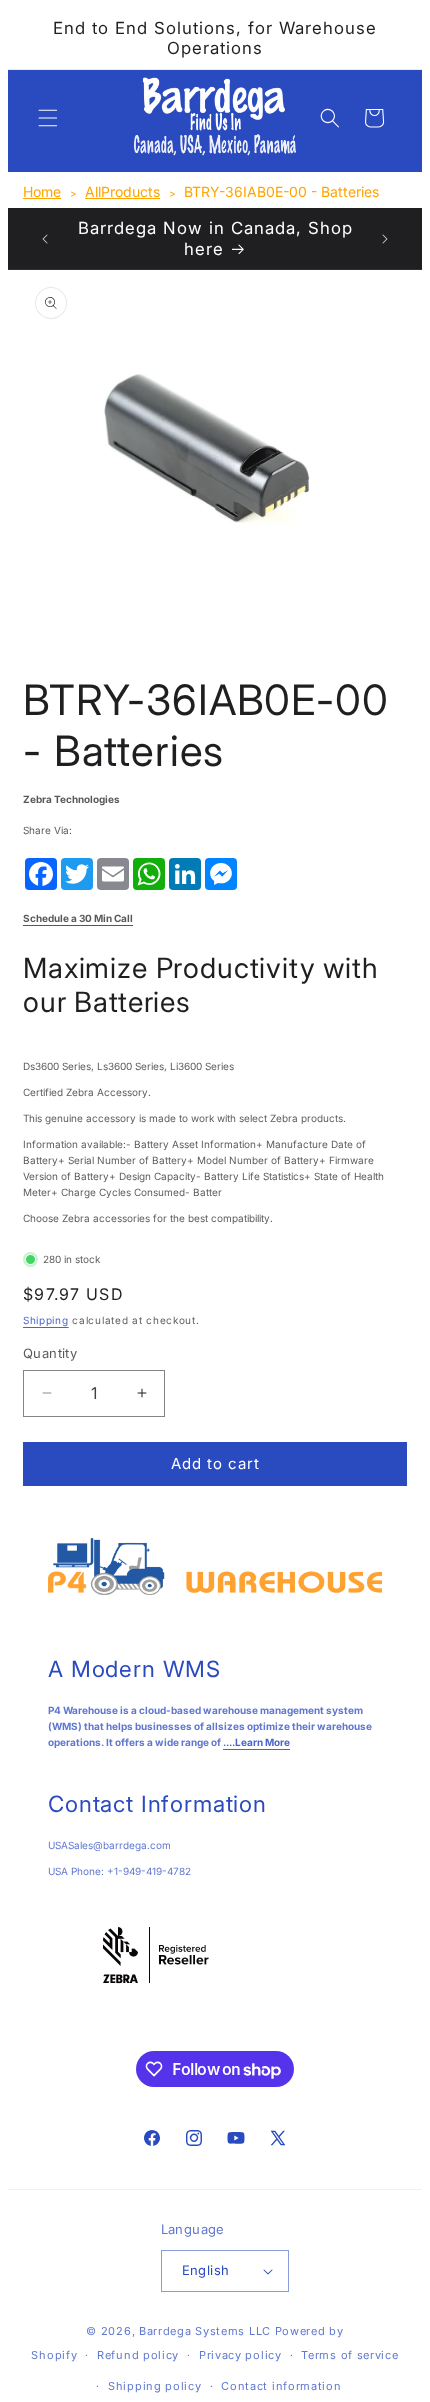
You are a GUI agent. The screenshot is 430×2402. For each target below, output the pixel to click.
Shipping (46, 1320)
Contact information (281, 2386)
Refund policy (138, 2355)
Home (42, 191)
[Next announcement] (385, 239)
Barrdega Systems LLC (205, 2331)
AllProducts (122, 191)
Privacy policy (240, 2355)
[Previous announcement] (45, 239)
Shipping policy (155, 2386)
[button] (48, 118)
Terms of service (349, 2355)
